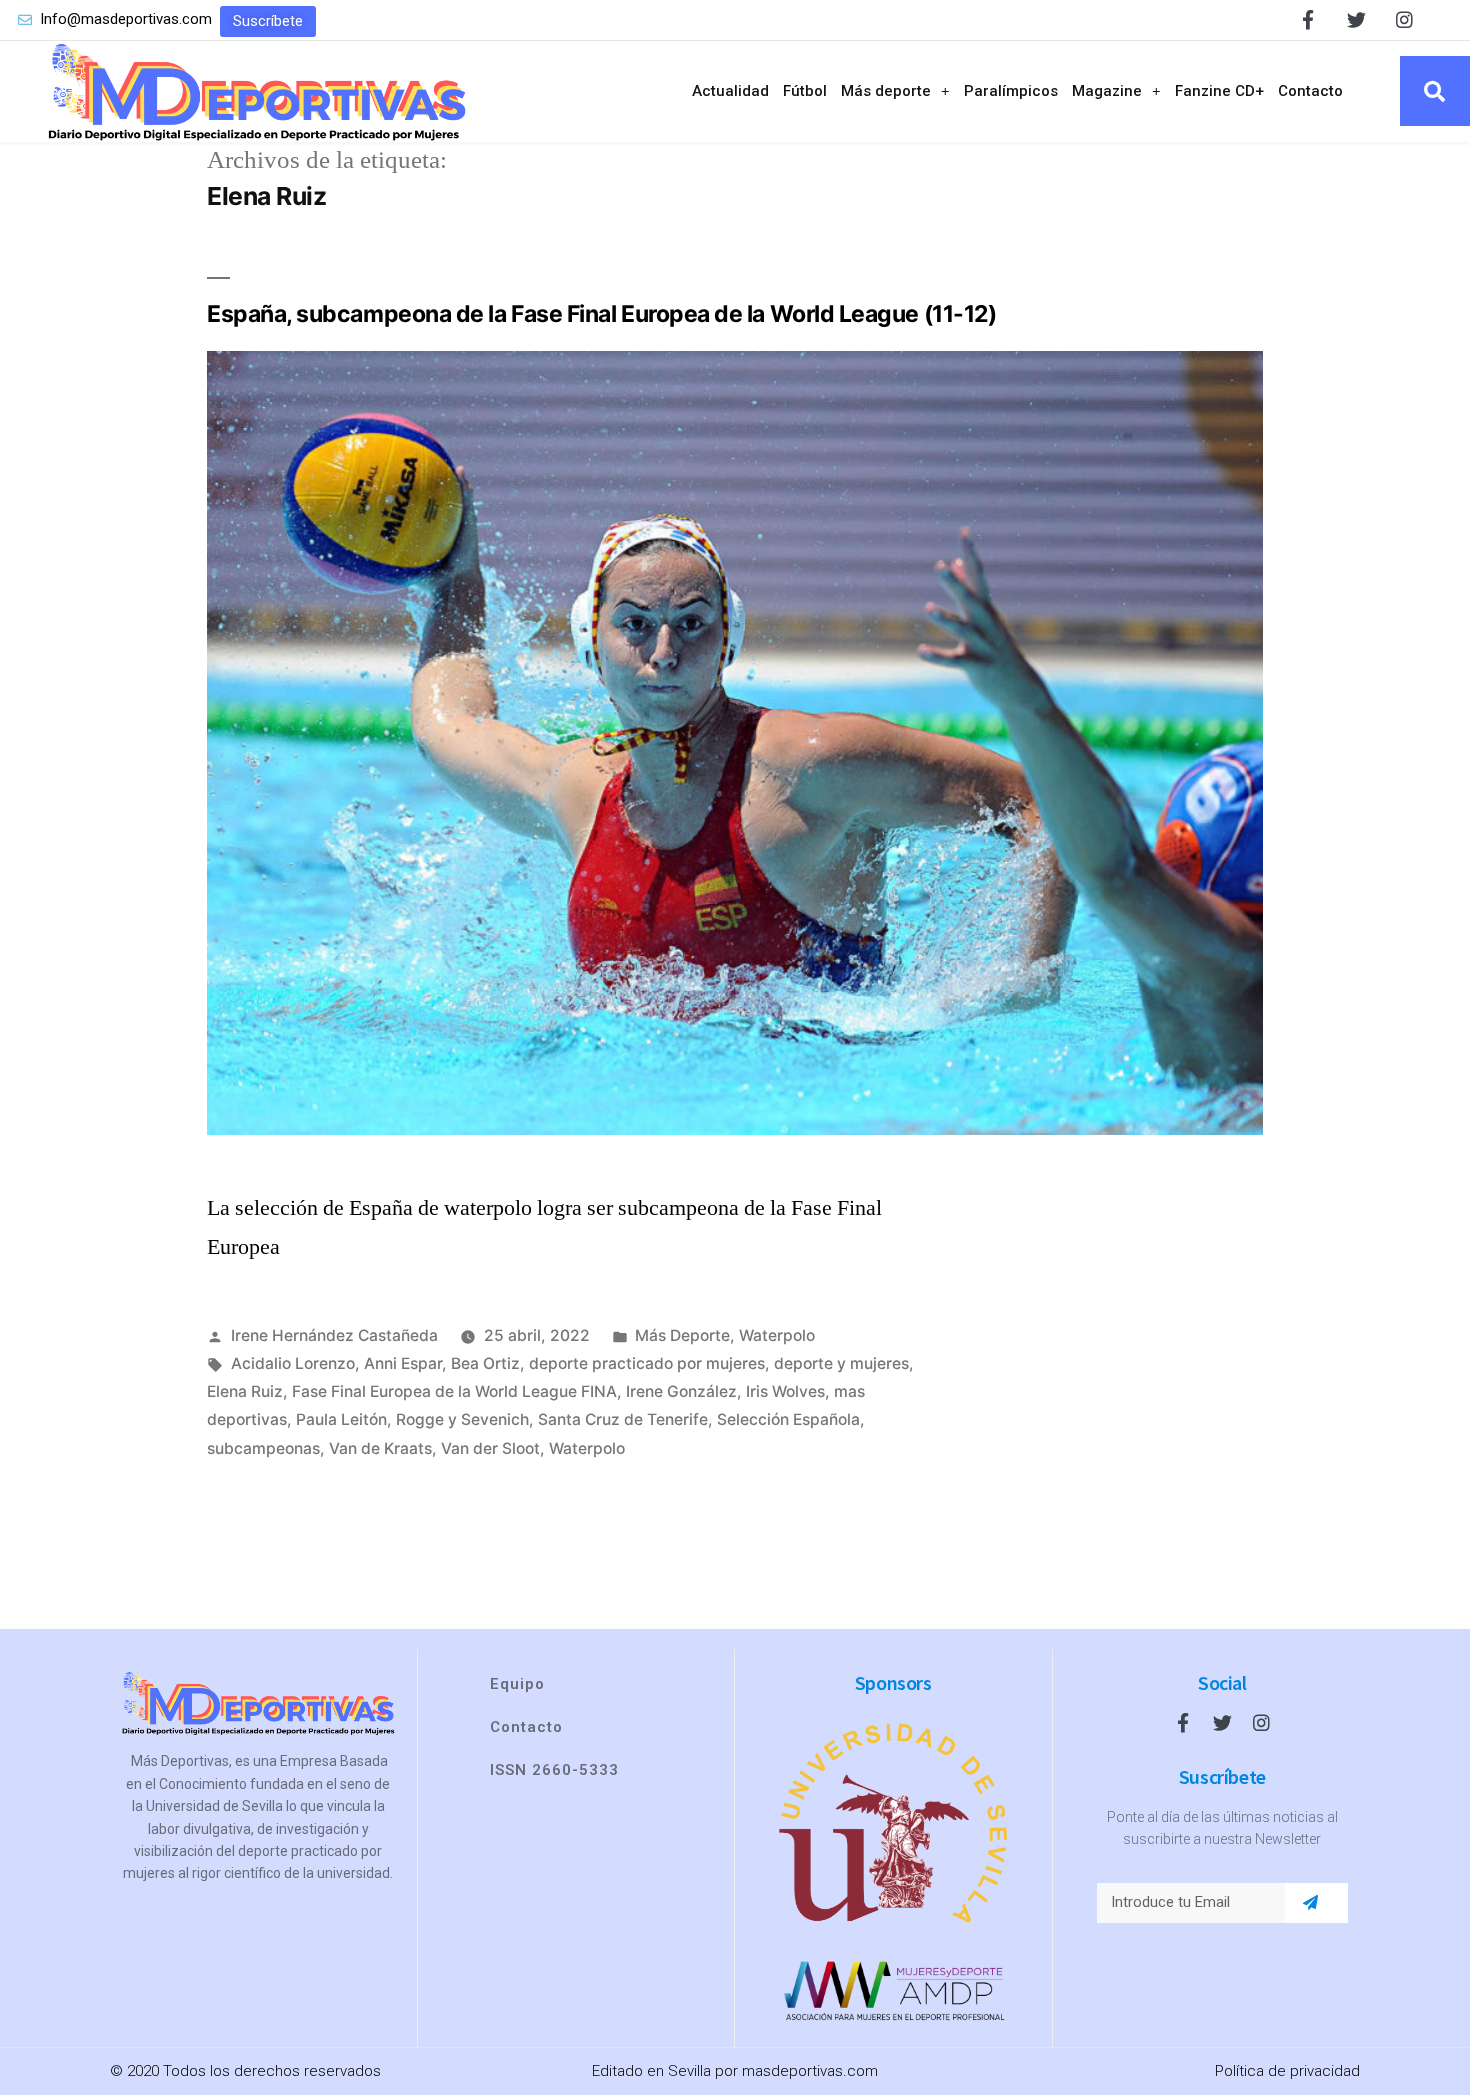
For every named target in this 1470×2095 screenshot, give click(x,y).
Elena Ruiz (245, 1391)
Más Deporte (682, 1335)
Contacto (1310, 91)
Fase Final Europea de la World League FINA (454, 1391)
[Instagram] (1404, 19)
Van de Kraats (380, 1448)
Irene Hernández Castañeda (334, 1335)
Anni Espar (403, 1363)
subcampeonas (263, 1448)
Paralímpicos (1011, 91)
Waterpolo (777, 1335)
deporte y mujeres (841, 1363)
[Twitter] (1356, 19)
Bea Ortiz (485, 1363)
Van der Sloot (490, 1448)
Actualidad (730, 91)
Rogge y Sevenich (462, 1419)
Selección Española (788, 1419)
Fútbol (805, 91)
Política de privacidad (1287, 2071)
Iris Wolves (785, 1391)
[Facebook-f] (1308, 19)
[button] (268, 21)
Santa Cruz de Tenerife (623, 1419)
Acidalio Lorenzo (293, 1363)
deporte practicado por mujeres (647, 1363)
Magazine (1107, 91)
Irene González (681, 1391)
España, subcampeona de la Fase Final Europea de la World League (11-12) (601, 314)
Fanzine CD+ (1219, 91)
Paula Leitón (341, 1419)
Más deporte (886, 91)
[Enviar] (1310, 1903)
